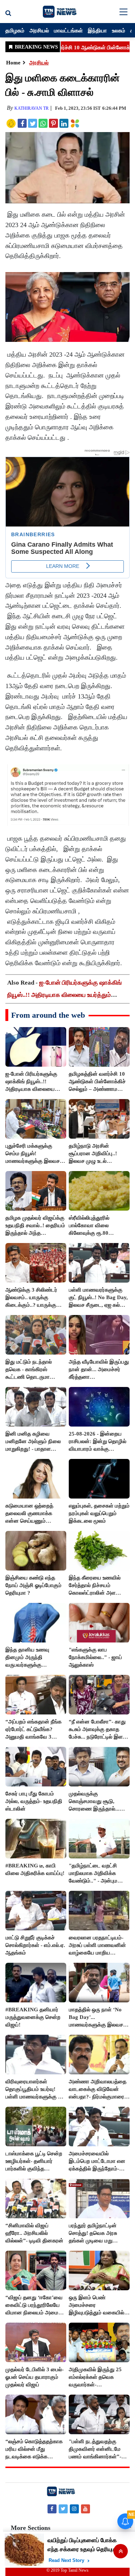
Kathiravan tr (31, 108)
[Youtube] (85, 2509)
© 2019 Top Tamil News (67, 2570)
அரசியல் (39, 30)
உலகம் (119, 30)
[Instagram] (74, 2509)
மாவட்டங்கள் (68, 30)
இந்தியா (97, 30)
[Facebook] (52, 2509)
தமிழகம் (15, 30)
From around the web (48, 1015)
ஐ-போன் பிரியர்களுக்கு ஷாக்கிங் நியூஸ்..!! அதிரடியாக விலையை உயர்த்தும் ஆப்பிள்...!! (64, 995)
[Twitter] (63, 2509)
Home (13, 63)
